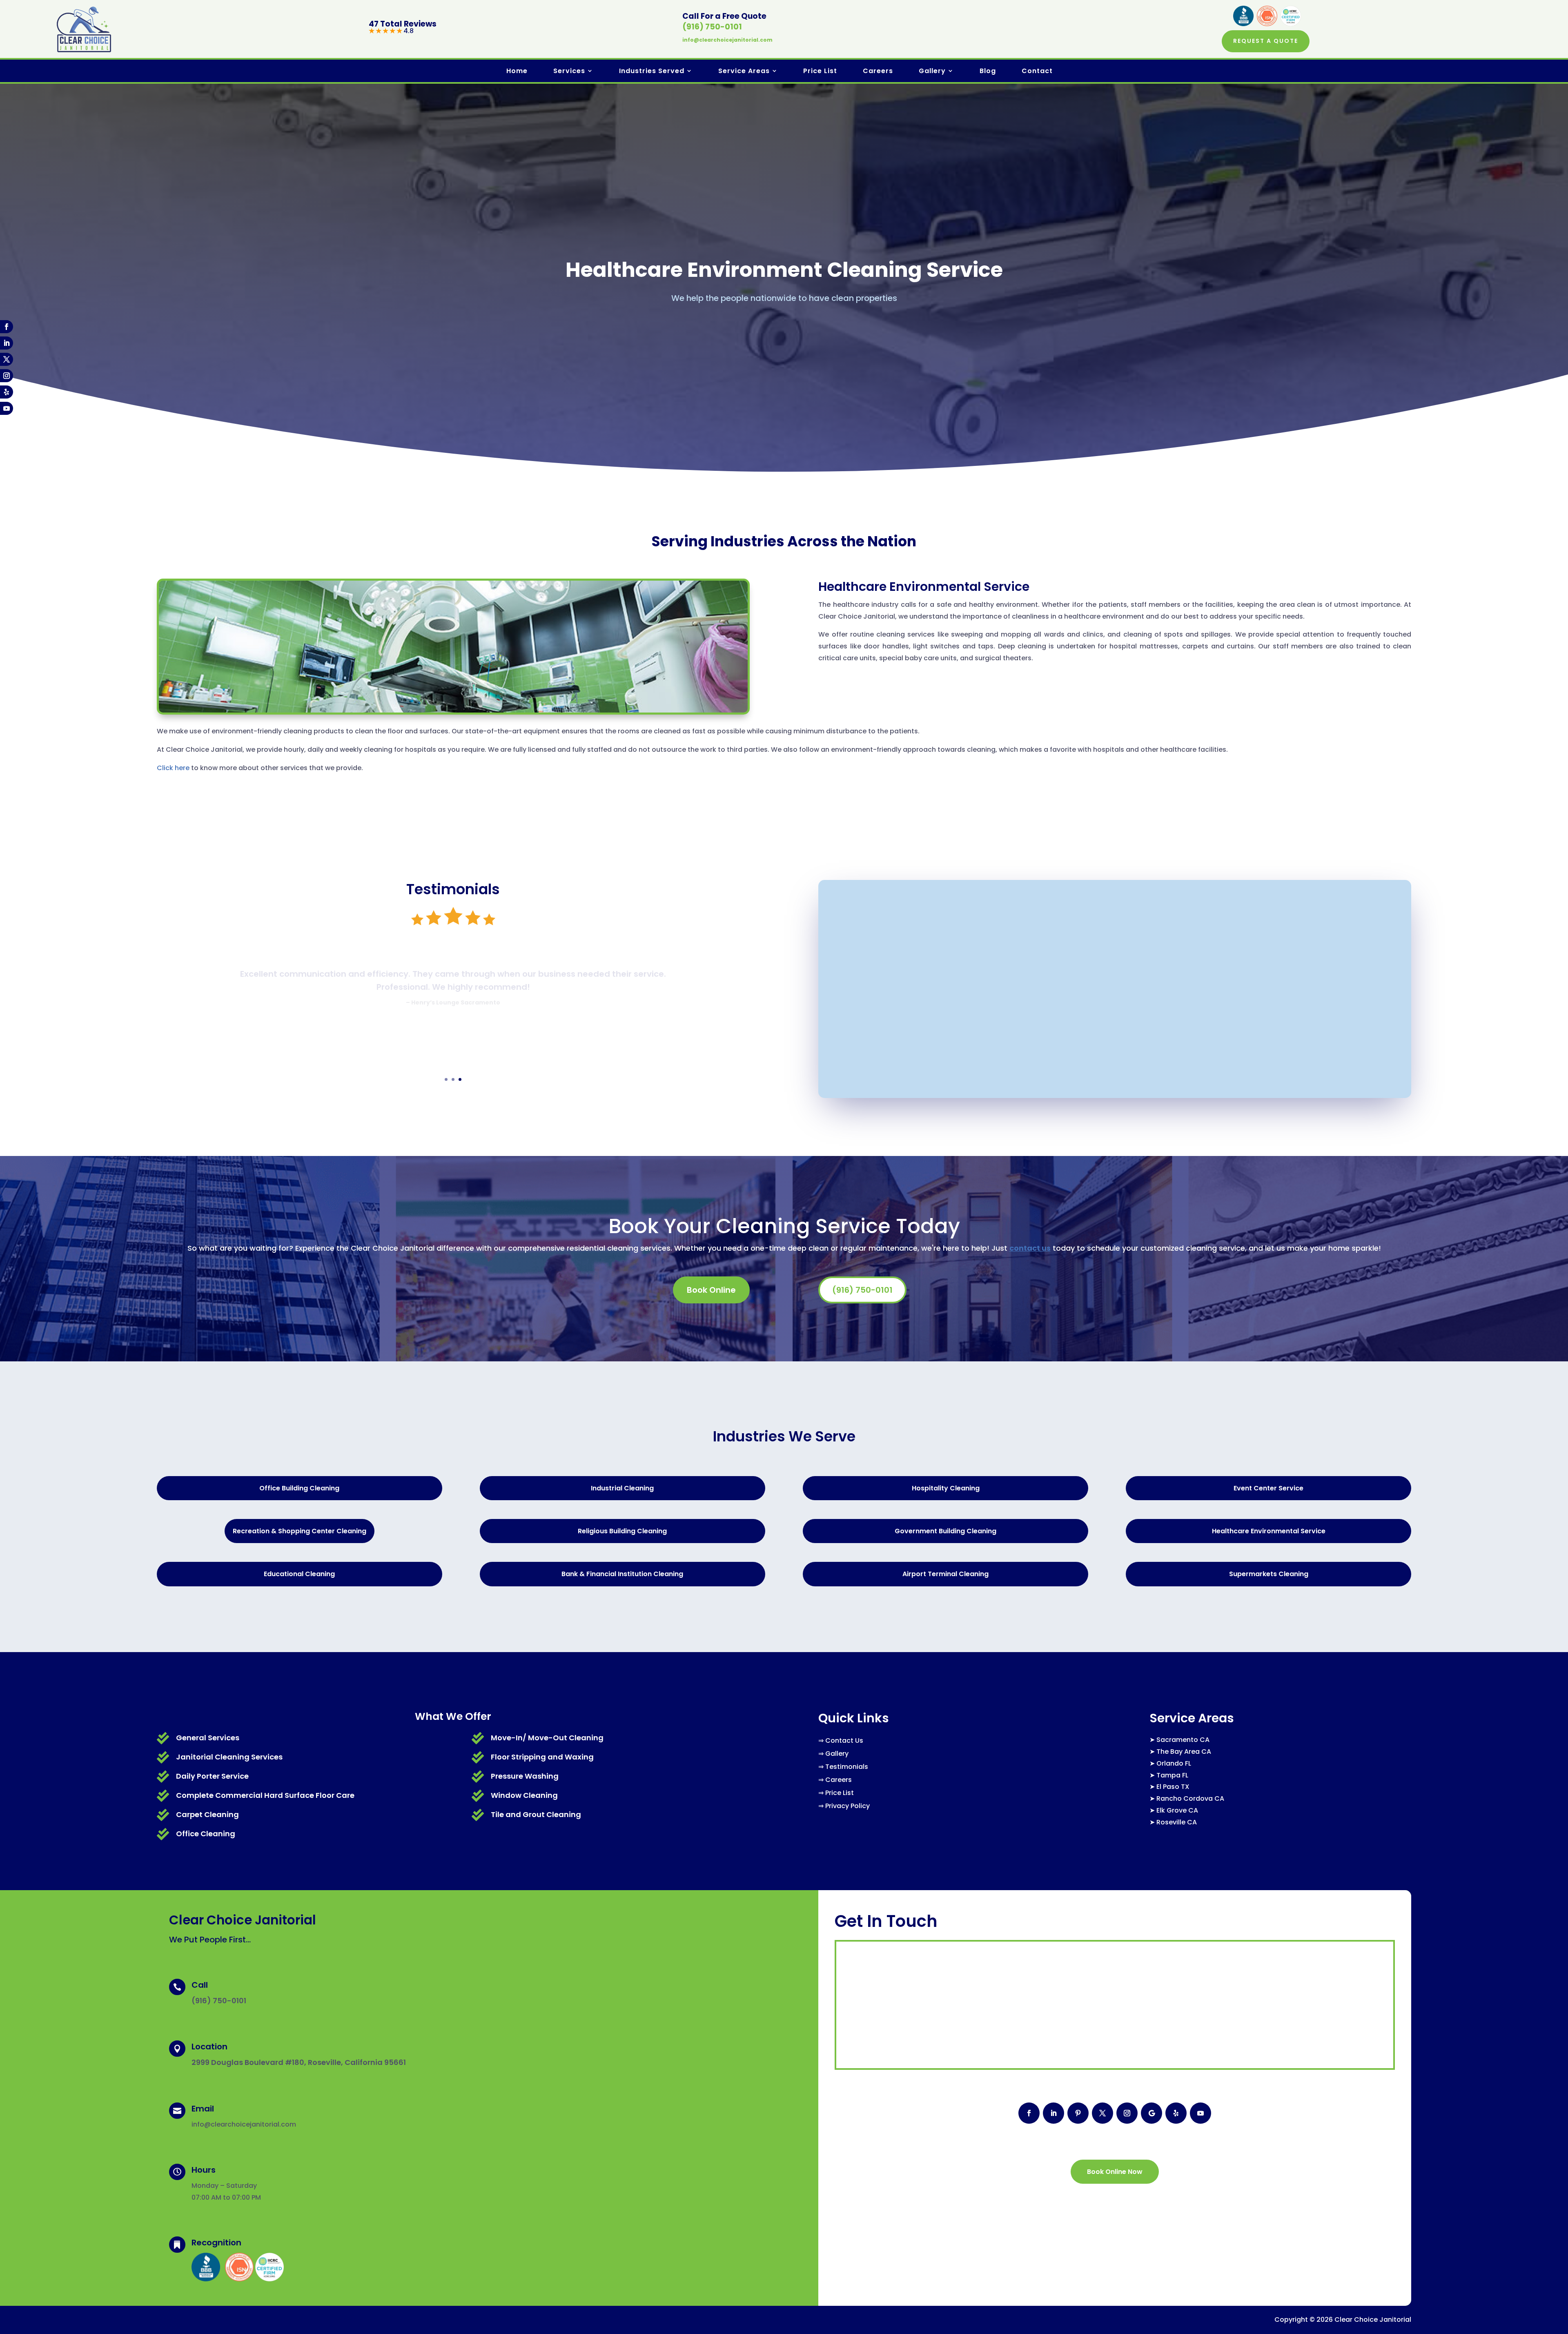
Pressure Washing (525, 1776)
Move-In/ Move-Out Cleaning (547, 1738)
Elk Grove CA (1177, 1810)
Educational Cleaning (299, 1574)
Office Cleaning (206, 1834)
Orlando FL (1174, 1763)
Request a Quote (1266, 41)
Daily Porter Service (212, 1776)
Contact (1037, 71)
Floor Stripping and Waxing (542, 1757)
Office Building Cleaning (299, 1488)
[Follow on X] (7, 359)
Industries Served (652, 71)
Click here (173, 768)
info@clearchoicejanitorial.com (727, 40)
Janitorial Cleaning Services (229, 1757)
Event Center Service (1268, 1488)
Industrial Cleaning (622, 1488)
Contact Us (844, 1740)
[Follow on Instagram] (7, 376)
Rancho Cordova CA (1190, 1798)
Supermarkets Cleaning (1269, 1574)
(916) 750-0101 (712, 27)
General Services (208, 1738)
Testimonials (847, 1767)
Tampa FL (1172, 1775)
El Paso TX (1173, 1787)
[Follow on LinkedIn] (7, 343)
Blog (988, 71)
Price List (820, 71)
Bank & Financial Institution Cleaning (622, 1574)
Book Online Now (1115, 2172)
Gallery (932, 71)
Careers (878, 71)
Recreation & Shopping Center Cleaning (300, 1531)
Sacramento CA (1183, 1740)
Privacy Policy (847, 1806)
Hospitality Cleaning (946, 1488)
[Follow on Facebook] (7, 327)
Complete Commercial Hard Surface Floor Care (265, 1795)
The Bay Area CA (1184, 1752)
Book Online (711, 1290)
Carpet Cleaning (207, 1814)
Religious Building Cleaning (622, 1531)
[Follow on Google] (1151, 2113)
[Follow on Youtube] (7, 408)
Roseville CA (1177, 1822)
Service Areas (744, 71)
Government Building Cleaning (945, 1531)
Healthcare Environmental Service (1269, 1531)
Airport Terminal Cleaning (945, 1574)
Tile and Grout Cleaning (536, 1814)
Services (569, 71)
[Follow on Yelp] (7, 392)
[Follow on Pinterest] (1078, 2113)
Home (517, 71)
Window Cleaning (524, 1795)
